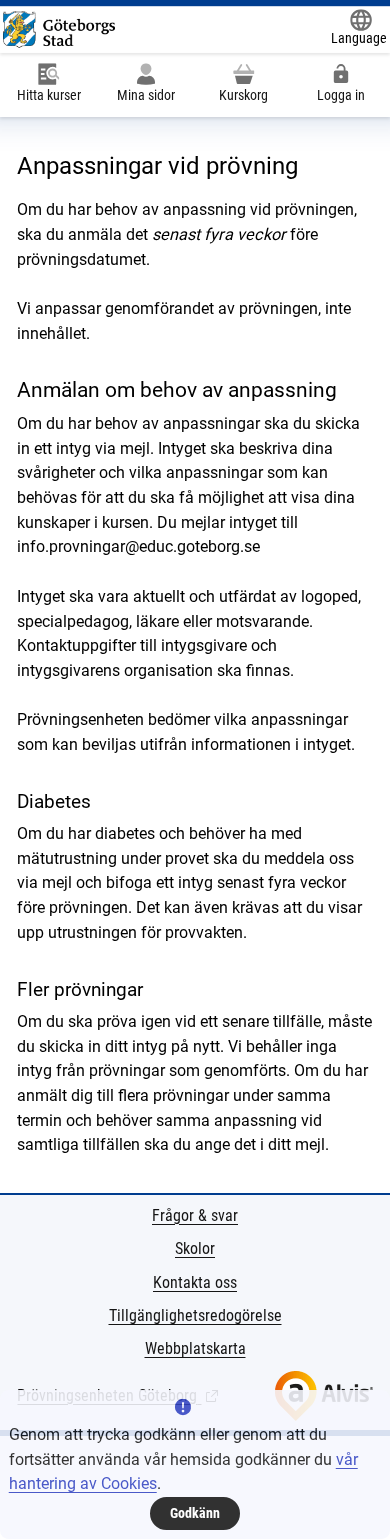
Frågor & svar (195, 1215)
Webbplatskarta (195, 1348)
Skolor (195, 1248)
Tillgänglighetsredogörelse (195, 1315)
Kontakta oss (195, 1282)
